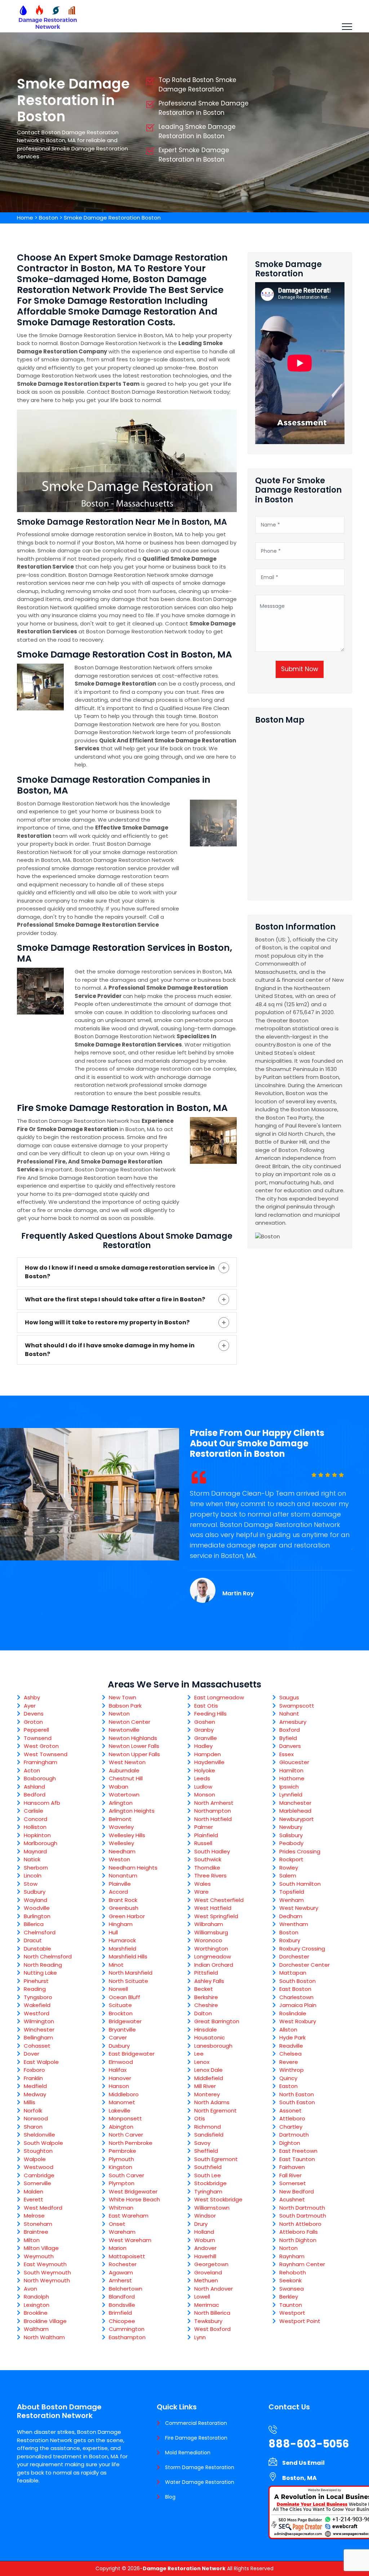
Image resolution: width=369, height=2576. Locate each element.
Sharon (33, 2127)
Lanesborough (213, 2046)
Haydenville (209, 1762)
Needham (122, 1851)
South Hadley (212, 1851)
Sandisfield (209, 2135)
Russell (203, 1843)
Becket (204, 1989)
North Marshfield (131, 1973)
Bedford (35, 1795)
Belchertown (126, 2289)
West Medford (43, 2208)
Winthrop (292, 2070)
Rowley (289, 1868)
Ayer (30, 1706)
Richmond (208, 2127)
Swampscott (297, 1706)
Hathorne (292, 1778)
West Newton (127, 1762)
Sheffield (206, 2151)
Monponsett (125, 2118)
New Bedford (297, 2191)
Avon (30, 2289)
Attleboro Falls (299, 2232)
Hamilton (291, 1770)
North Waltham (44, 2337)
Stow (31, 1884)
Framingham (41, 1762)
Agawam (121, 2272)
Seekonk (290, 2280)
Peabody (291, 1843)
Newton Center (130, 1722)
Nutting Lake (40, 1973)
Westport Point (300, 2321)
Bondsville (122, 2305)
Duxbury (119, 2046)
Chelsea (290, 2054)
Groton (33, 1722)
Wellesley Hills (127, 1835)
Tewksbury (208, 2321)
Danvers (290, 1746)
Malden (34, 2191)
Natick (32, 1859)
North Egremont (215, 2110)
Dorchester (294, 1956)
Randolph (36, 2297)
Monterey (207, 2094)
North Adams (212, 2102)
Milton (32, 2240)
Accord (118, 1892)
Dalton (203, 2013)
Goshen (205, 1722)
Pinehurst (36, 1981)
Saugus (289, 1697)
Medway (35, 2094)
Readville (291, 2046)
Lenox (202, 2062)
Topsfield (292, 1892)
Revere (289, 2062)
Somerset (293, 2183)
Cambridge (39, 2175)
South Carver (126, 2175)
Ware (201, 1892)
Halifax (118, 2070)
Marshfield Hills (128, 1956)
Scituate (120, 2005)
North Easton (297, 2094)
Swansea (292, 2289)
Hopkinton (37, 1835)
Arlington (121, 1803)
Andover (205, 2248)
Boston (48, 218)
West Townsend (46, 1754)
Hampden (208, 1754)
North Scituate (128, 1981)
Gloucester (294, 1762)
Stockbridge (210, 2183)
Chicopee (122, 2321)
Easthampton (127, 2337)
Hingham (121, 1924)
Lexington (37, 2305)
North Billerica (212, 2313)
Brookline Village (45, 2321)
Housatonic (210, 2037)
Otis (200, 2118)
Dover (32, 2054)
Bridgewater (125, 2021)
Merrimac (207, 2305)
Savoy (202, 2143)
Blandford (122, 2297)
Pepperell (36, 1730)
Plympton (122, 2183)
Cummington (127, 2329)
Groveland (208, 2272)
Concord (35, 1819)
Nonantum (123, 1875)
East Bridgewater (132, 2054)
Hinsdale (206, 2030)
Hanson (119, 2086)
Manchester (295, 1803)
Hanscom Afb (42, 1803)
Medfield (35, 2086)
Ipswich (289, 1787)
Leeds (202, 1778)
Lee (199, 2054)
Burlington (37, 1916)
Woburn (205, 2240)
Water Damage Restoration (200, 2482)
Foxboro (34, 2070)
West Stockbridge (218, 2199)
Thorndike (207, 1868)
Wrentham (294, 1924)
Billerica (34, 1924)
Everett (34, 2199)
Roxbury (290, 1940)
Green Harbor (127, 1916)
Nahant (289, 1714)
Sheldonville (39, 2135)
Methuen (206, 2280)
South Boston (297, 1981)
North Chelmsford (48, 1956)
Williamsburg (211, 1932)
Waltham (36, 2329)
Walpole (35, 2159)
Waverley (121, 1827)
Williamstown (212, 2208)
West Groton (41, 1746)
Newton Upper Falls (134, 1754)
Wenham (292, 1900)
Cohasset (37, 2046)
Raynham (292, 2256)
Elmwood (121, 2062)
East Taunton (297, 2159)
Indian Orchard (214, 1965)
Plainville (120, 1884)
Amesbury (293, 1722)
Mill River (205, 2086)
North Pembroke (131, 2143)
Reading (35, 1989)
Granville (206, 1738)
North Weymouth (47, 2280)
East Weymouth (45, 2264)
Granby (204, 1730)
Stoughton (38, 2151)
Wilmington (39, 2021)
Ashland (34, 1787)
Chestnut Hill (126, 1778)
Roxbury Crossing (302, 1949)
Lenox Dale (208, 2070)
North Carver (126, 2135)
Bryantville (122, 2030)
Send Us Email (303, 2463)
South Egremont (216, 2159)
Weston (119, 1859)
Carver (118, 2037)
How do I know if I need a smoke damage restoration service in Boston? (120, 1272)
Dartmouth (294, 2135)
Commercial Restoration (196, 2423)
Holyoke (205, 1770)
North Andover (214, 2289)
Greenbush (124, 1908)
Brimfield (120, 2313)
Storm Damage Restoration (200, 2467)
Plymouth (121, 2159)
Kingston (121, 2167)
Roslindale (293, 2013)
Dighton (290, 2143)
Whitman (121, 2208)
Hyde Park (292, 2037)
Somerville (37, 2183)
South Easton (297, 2102)
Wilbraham (209, 1924)
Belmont (120, 1819)
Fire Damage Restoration (196, 2438)
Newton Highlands (133, 1738)
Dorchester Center (304, 1965)
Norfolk (33, 2110)
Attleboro (292, 2118)
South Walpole (43, 2143)
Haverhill (205, 2256)
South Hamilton (300, 1884)
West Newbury (299, 1908)
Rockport (291, 1859)
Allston (288, 2030)
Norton (288, 2248)
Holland (204, 2232)
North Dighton (298, 2240)
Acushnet (292, 2199)
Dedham (291, 1916)
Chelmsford (40, 1932)
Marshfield (123, 1949)
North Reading (43, 1965)
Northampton (213, 1811)
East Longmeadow (219, 1697)
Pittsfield (206, 1973)
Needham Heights (133, 1868)
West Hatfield (213, 1908)
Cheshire (206, 2005)
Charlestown (296, 1997)
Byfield (288, 1738)
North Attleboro (300, 2224)
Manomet (122, 2102)
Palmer (204, 1827)
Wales (203, 1884)
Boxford (290, 1730)
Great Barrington (217, 2021)
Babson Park (125, 1706)
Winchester (39, 2030)
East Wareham (129, 2216)
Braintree (36, 2232)
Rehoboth (293, 2272)
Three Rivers (210, 1875)
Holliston (35, 1827)
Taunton (291, 2305)
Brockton (121, 2013)
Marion (118, 2248)
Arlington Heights (132, 1811)
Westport (292, 2313)
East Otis (206, 1706)
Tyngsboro (38, 1997)
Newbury (291, 1827)
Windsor (205, 2216)
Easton (288, 2086)
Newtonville (124, 1730)
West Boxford (212, 2329)
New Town (123, 1697)
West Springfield (216, 1916)
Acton (32, 1770)
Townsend (38, 1738)
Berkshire (206, 1997)
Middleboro (124, 2094)
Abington (121, 2127)
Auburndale (124, 1770)
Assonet (290, 2110)
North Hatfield (213, 1819)
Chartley (291, 2127)
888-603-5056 (309, 2444)
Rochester (123, 2264)
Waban (119, 1787)
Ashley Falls (209, 1981)
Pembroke (123, 2151)
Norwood (36, 2118)
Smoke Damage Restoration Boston (112, 218)
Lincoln (33, 1875)
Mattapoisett (127, 2256)
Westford (37, 2013)
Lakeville (120, 2110)
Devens (34, 1714)
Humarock (122, 1940)
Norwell (118, 1989)
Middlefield (209, 2078)
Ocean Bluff (125, 1997)
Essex (286, 1754)
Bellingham (38, 2037)
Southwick (208, 1859)
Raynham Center (302, 2264)
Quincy (288, 2078)
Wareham (122, 2232)
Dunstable (37, 1949)
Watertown (124, 1795)
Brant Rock (123, 1900)
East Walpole (41, 2062)
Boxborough (40, 1778)
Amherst (120, 2280)
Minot (116, 1965)
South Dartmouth (303, 2216)
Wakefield (37, 2005)
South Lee (208, 2175)
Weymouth (39, 2256)
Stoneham (38, 2224)
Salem (288, 1875)
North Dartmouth (302, 2208)
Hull (113, 1932)
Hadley (203, 1746)
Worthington (211, 1949)
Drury (201, 2224)
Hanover (120, 2078)
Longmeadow (213, 1956)
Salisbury (291, 1835)
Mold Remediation (188, 2453)
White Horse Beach (134, 2199)
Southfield (208, 2167)
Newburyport (297, 1819)
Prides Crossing (300, 1851)
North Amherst (214, 1803)
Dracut (33, 1940)
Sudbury (35, 1892)
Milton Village (41, 2248)
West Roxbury (298, 2021)
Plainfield (206, 1835)
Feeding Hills (210, 1714)
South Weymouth (47, 2272)
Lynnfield (291, 1795)
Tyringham (208, 2191)
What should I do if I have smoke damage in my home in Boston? (110, 1350)
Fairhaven (292, 2167)
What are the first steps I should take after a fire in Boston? (115, 1299)
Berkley (289, 2297)
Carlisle (34, 1811)
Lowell (202, 2297)
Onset (117, 2224)
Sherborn (36, 1868)
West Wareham (130, 2240)
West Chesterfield (219, 1900)
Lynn (200, 2337)
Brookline (36, 2313)
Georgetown (211, 2264)
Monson (205, 1795)
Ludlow (203, 1787)
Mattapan (293, 1973)
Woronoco (208, 1940)
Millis (30, 2102)
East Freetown (298, 2151)
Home (25, 218)
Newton (119, 1714)
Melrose (34, 2216)
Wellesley (121, 1843)
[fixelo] (48, 16)
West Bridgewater (133, 2191)
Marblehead (295, 1811)
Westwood (39, 2167)
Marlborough (41, 1843)
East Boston (295, 1989)
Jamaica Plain (298, 2005)
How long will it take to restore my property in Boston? (107, 1322)
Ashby (32, 1697)
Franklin (33, 2078)
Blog (170, 2497)
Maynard (35, 1851)
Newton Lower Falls (134, 1746)
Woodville (37, 1908)
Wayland (35, 1900)
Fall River (290, 2175)
